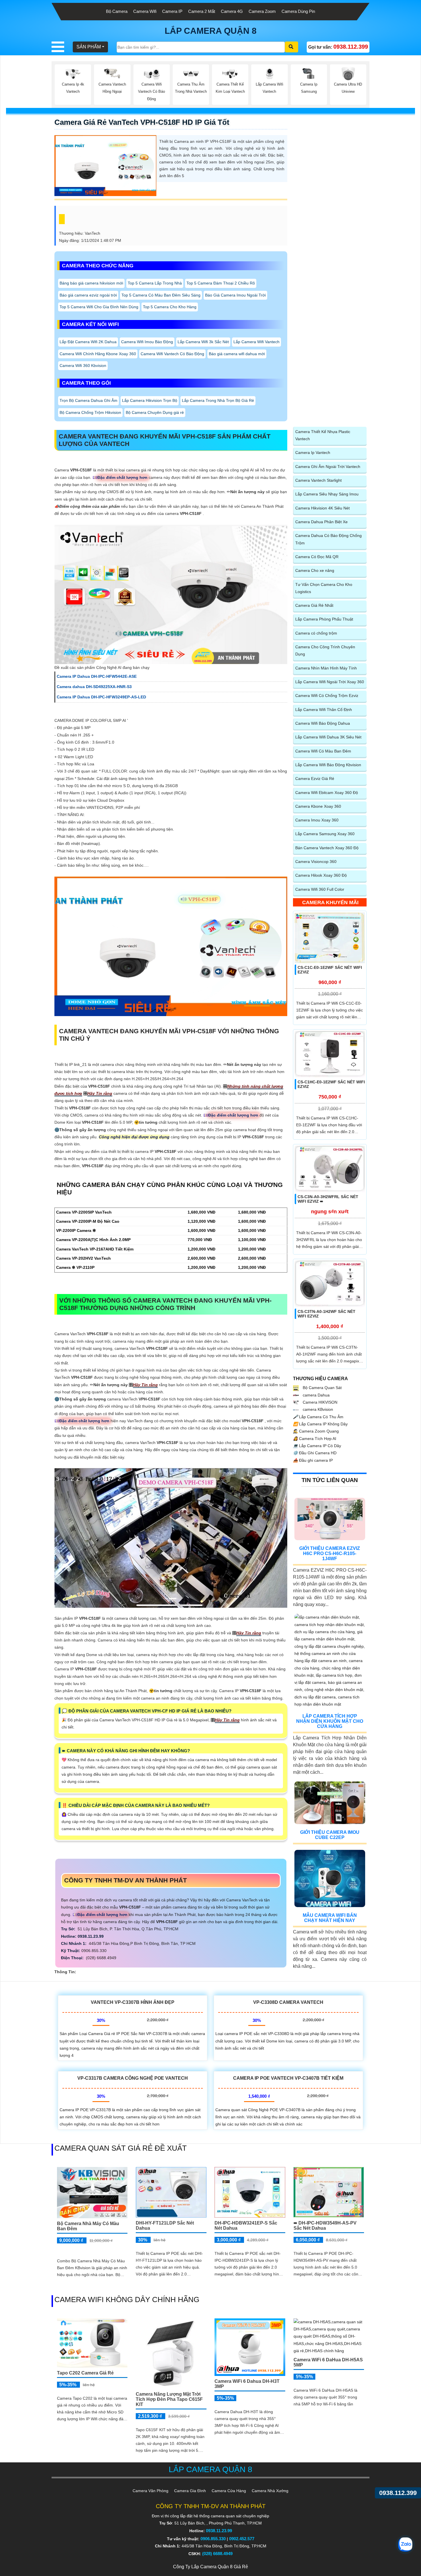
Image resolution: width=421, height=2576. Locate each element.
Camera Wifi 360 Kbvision (83, 366)
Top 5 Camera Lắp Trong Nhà (155, 283)
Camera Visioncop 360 (316, 862)
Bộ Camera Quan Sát (322, 1388)
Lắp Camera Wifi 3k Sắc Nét (203, 342)
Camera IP (172, 11)
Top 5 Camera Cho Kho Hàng (170, 307)
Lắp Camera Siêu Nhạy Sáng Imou (327, 494)
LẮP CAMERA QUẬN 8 (211, 31)
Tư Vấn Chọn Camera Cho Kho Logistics (324, 588)
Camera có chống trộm (316, 633)
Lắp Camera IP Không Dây (320, 1424)
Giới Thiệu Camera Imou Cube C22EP (330, 1835)
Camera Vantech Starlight (318, 480)
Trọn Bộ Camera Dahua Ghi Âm (88, 400)
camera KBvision (317, 1409)
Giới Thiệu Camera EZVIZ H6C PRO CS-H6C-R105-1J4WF (330, 1553)
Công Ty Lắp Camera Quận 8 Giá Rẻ (210, 2567)
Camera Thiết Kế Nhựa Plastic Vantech (323, 435)
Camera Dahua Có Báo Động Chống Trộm (328, 539)
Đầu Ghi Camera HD (315, 1453)
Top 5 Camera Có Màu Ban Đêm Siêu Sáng (161, 295)
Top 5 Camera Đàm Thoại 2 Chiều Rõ (221, 283)
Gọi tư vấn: (338, 47)
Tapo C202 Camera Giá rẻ (85, 2373)
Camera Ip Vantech (313, 453)
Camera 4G (232, 11)
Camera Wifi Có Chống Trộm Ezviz (327, 696)
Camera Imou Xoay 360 (317, 820)
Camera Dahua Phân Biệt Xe (321, 522)
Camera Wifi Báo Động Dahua (323, 723)
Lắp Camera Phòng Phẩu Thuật (324, 619)
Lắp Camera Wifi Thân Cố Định (324, 710)
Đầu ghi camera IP (313, 1460)
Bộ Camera (117, 11)
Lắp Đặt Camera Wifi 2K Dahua (88, 342)
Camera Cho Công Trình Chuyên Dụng (325, 650)
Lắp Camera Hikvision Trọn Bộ (150, 400)
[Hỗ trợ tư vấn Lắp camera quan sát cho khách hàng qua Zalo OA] (405, 2545)
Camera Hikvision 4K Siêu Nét (322, 508)
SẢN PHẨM (89, 47)
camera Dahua (316, 1395)
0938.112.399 (398, 2493)
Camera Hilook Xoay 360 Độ (321, 875)
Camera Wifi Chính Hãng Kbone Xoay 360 (98, 354)
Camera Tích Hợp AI (315, 1439)
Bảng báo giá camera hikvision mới (91, 283)
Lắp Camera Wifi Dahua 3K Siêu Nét (328, 737)
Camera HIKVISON (319, 1402)
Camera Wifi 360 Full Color (320, 889)
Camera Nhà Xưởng (270, 2491)
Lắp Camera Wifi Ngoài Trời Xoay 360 (330, 682)
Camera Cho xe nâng (315, 570)
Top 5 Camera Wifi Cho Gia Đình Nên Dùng (99, 307)
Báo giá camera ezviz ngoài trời (88, 295)
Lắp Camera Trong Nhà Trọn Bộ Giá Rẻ (218, 400)
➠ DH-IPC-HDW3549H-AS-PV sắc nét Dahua (325, 2226)
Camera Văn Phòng (151, 2491)
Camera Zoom (262, 11)
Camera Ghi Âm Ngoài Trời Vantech (328, 467)
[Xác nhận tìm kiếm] (292, 47)
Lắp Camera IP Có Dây (317, 1446)
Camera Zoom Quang (316, 1431)
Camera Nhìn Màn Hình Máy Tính (326, 668)
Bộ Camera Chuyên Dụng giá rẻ (155, 412)
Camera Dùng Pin (298, 11)
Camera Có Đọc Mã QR (317, 557)
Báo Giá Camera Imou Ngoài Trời (235, 295)
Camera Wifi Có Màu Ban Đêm (323, 751)
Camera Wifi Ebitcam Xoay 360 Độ (327, 793)
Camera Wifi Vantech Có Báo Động (172, 354)
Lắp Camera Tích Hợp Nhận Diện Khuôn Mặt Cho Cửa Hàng (330, 1721)
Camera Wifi (145, 11)
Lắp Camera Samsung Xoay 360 (325, 834)
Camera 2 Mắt (202, 11)
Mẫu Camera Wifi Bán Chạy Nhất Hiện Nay (330, 1918)
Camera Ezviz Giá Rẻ (315, 779)
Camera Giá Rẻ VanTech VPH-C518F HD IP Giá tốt (142, 122)
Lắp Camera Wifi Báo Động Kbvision (328, 765)
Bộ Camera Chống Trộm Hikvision (90, 412)
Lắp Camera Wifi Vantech (256, 342)
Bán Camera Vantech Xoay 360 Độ (327, 848)
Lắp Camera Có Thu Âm (318, 1417)
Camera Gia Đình (190, 2491)
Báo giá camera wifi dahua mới (237, 354)
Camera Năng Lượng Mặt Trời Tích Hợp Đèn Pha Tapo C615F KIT (169, 2399)
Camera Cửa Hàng (229, 2491)
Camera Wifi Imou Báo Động (147, 342)
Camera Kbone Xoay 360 (318, 806)
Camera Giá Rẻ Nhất (314, 605)
